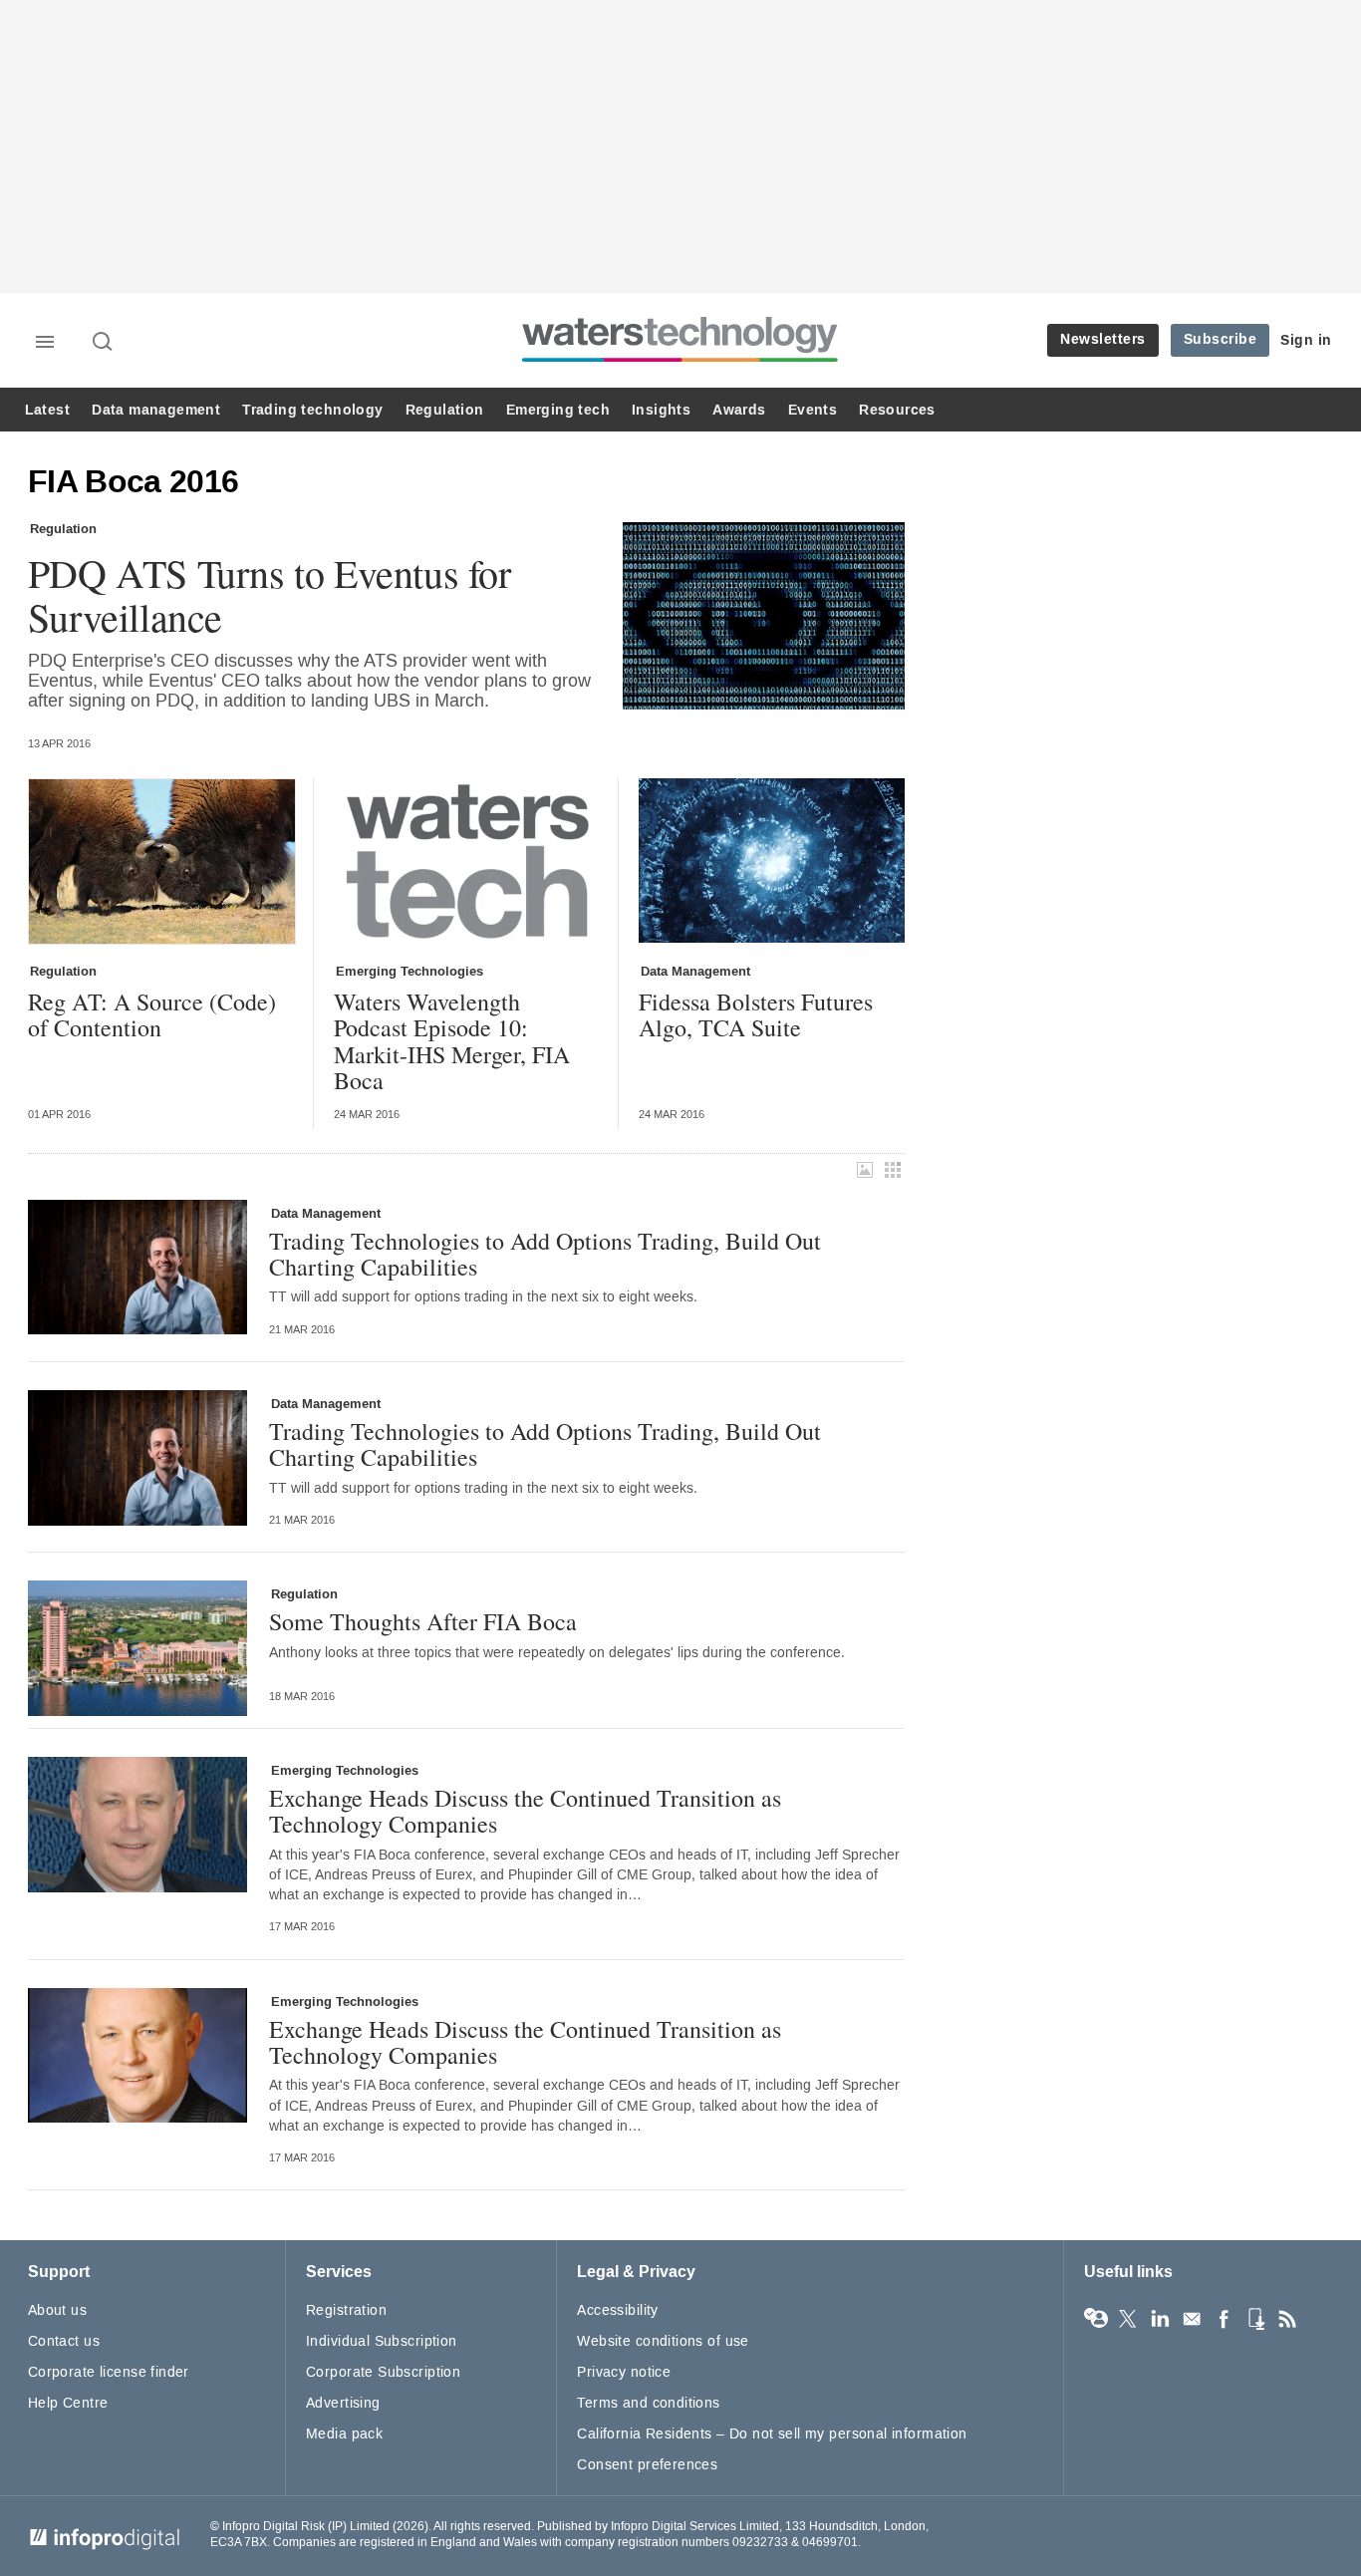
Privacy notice (624, 2372)
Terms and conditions (648, 2403)
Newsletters (1103, 339)
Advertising (343, 2403)
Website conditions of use (663, 2341)
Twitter (1128, 2319)
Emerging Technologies (409, 972)
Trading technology (312, 410)
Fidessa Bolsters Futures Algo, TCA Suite (756, 1015)
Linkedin (1160, 2319)
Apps (1255, 2319)
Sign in (1306, 340)
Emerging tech (558, 410)
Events (813, 410)
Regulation (445, 410)
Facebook (1224, 2319)
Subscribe (1221, 339)
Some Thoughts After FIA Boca (423, 1621)
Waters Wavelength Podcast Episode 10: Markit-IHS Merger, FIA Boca (452, 1041)
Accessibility (617, 2310)
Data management (156, 410)
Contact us (64, 2341)
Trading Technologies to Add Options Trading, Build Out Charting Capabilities (545, 1254)
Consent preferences (647, 2465)
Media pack (344, 2434)
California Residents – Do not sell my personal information (772, 2434)
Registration (346, 2310)
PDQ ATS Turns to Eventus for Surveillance (270, 595)
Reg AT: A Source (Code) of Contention (152, 1015)
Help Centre (68, 2403)
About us (57, 2310)
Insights (661, 410)
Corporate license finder (109, 2372)
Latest (47, 410)
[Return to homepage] (680, 361)
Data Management (695, 972)
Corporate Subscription (383, 2372)
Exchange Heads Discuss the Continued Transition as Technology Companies (525, 1811)
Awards (739, 410)
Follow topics (1096, 2319)
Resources (897, 410)
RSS (1287, 2319)
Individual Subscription (382, 2341)
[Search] (104, 343)
